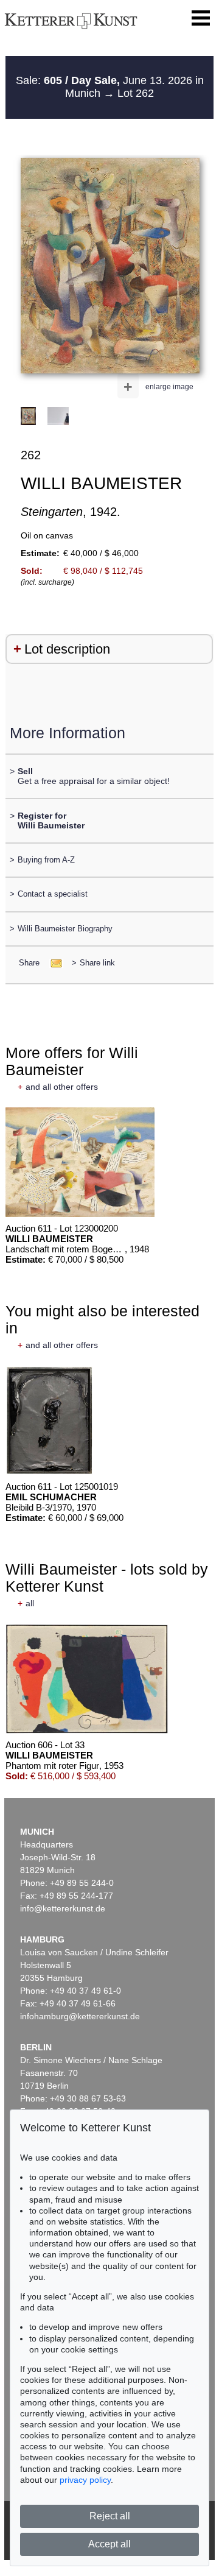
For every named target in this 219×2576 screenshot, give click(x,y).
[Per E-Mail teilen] (53, 963)
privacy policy (85, 2480)
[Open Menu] (201, 18)
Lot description (67, 649)
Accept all (109, 2544)
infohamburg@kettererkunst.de (80, 2016)
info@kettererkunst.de (63, 1908)
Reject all (110, 2516)
